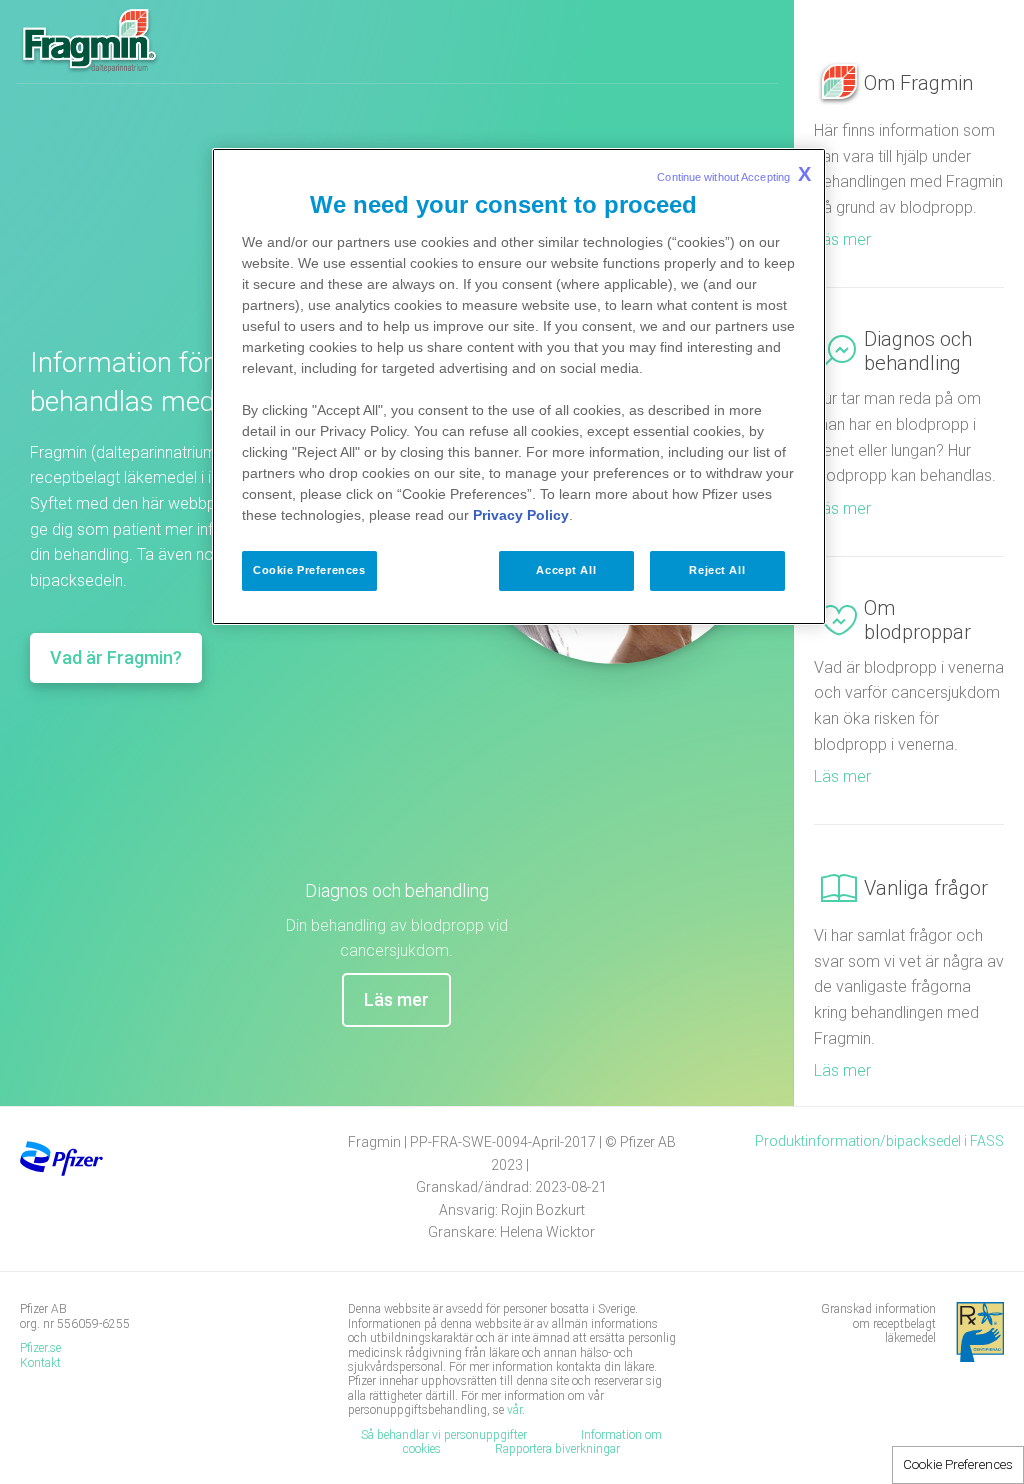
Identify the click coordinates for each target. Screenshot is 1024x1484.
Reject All (717, 570)
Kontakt (42, 1363)
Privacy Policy (521, 515)
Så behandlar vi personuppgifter (444, 1435)
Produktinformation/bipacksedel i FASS (879, 1141)
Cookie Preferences (958, 1464)
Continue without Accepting (734, 174)
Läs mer (396, 999)
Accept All (566, 570)
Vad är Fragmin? (116, 657)
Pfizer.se (40, 1348)
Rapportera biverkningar (557, 1449)
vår (514, 1410)
